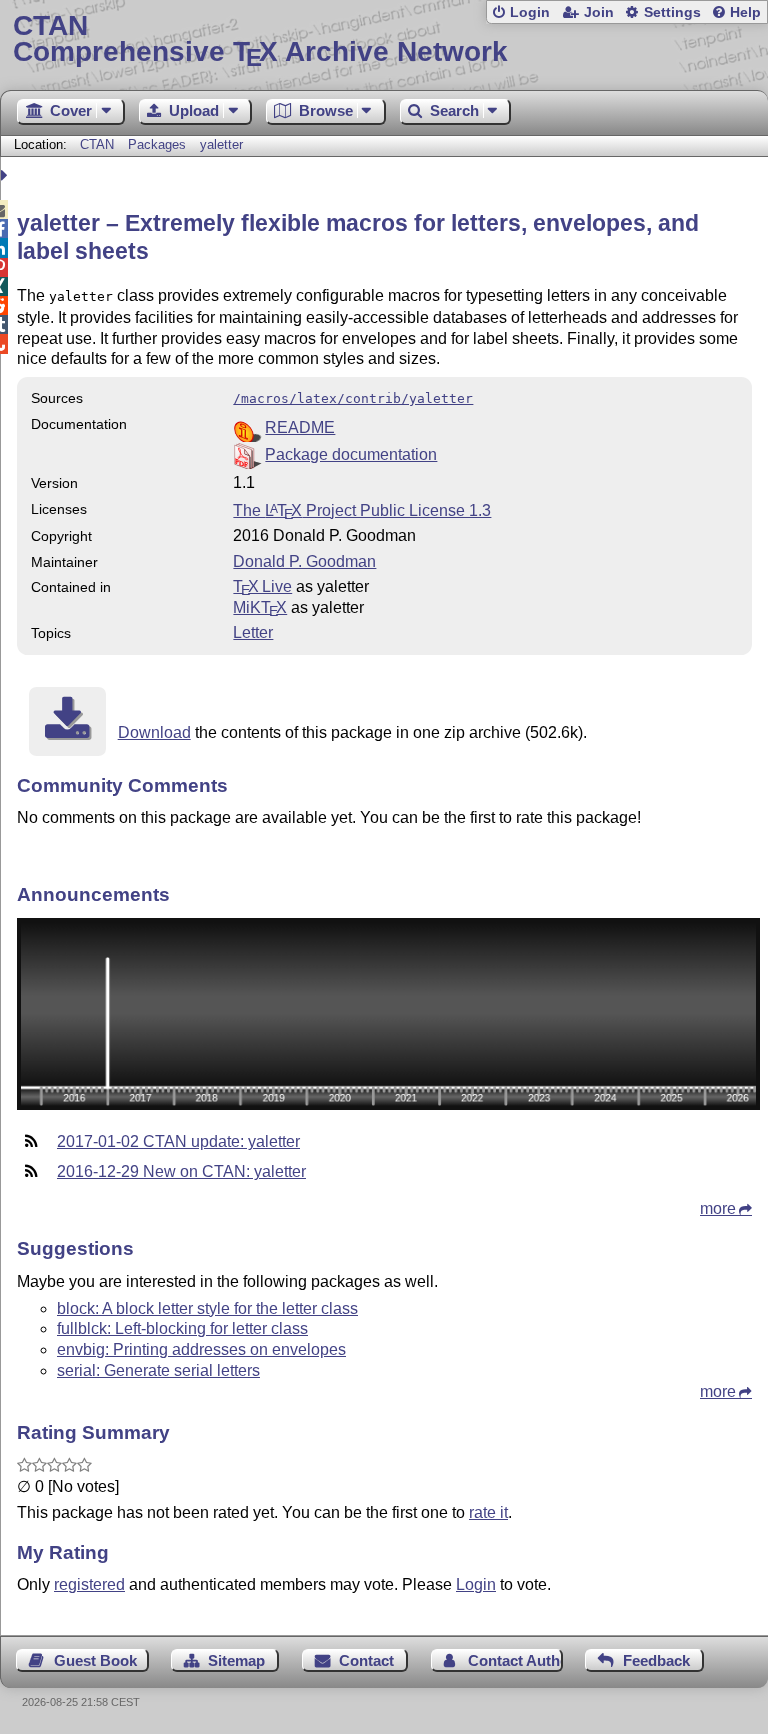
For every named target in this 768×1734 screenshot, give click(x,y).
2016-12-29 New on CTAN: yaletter (181, 1171)
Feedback (656, 1660)
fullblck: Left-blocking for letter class (182, 1328)
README (300, 427)
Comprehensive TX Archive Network (260, 39)
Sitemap (236, 1660)
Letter (253, 632)
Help (745, 12)
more (718, 1208)
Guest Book (95, 1660)
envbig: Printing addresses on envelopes (201, 1349)
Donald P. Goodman (304, 561)
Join (599, 12)
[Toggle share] (6, 175)
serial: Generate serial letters (158, 1370)
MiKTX (260, 607)
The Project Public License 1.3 (362, 510)
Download (154, 732)
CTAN (97, 144)
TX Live (262, 586)
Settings (672, 12)
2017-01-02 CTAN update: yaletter (178, 1141)
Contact (366, 1660)
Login (530, 12)
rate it (488, 1512)
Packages (159, 144)
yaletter (221, 144)
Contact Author (515, 1660)
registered (89, 1584)
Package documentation (351, 454)
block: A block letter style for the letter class (207, 1308)
